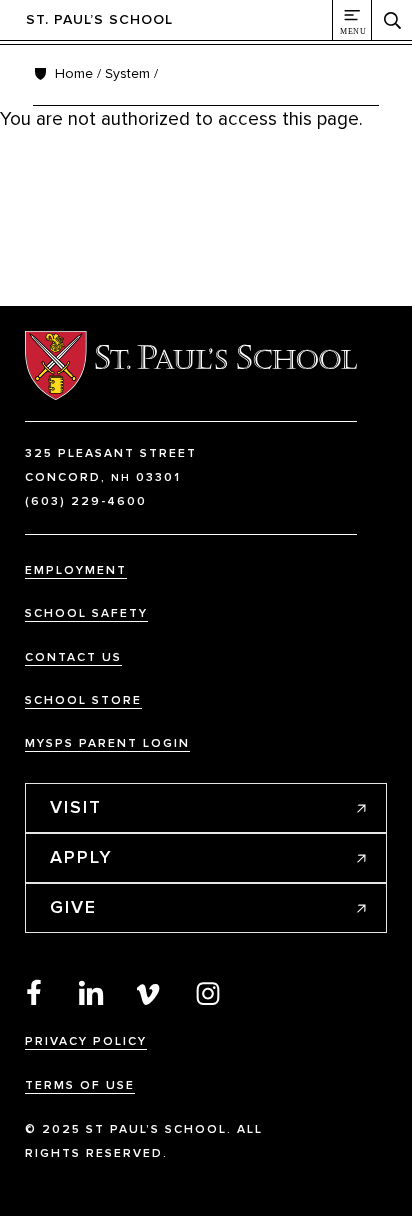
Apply (81, 857)
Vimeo (150, 992)
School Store (83, 700)
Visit (76, 807)
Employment (76, 570)
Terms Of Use (80, 1085)
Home (74, 73)
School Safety (86, 613)
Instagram (208, 992)
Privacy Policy (86, 1041)
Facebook (34, 992)
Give (73, 907)
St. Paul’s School (99, 19)
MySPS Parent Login (107, 743)
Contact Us (73, 657)
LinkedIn (92, 992)
